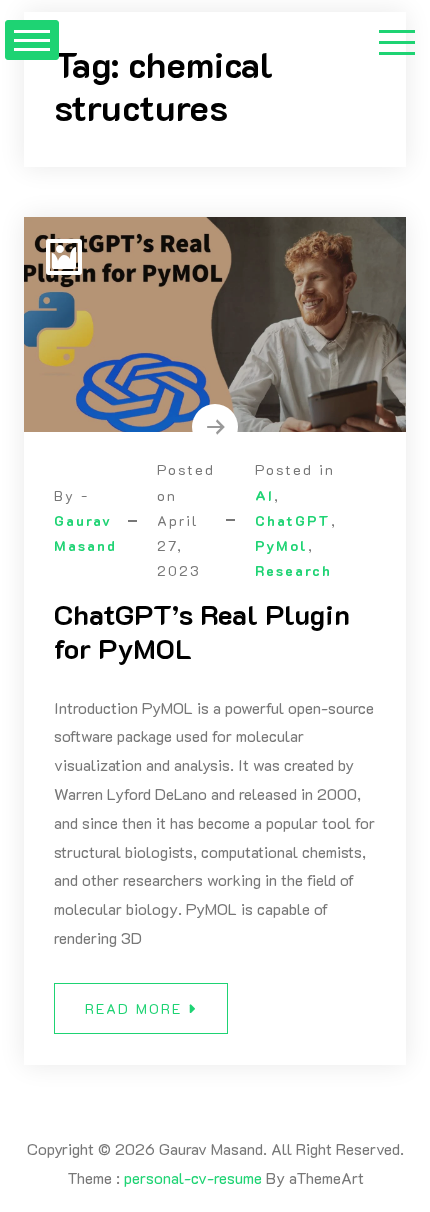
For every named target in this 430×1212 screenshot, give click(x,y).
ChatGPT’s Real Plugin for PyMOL (202, 631)
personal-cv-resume (193, 1177)
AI (264, 495)
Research (293, 570)
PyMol (281, 545)
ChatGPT (293, 520)
